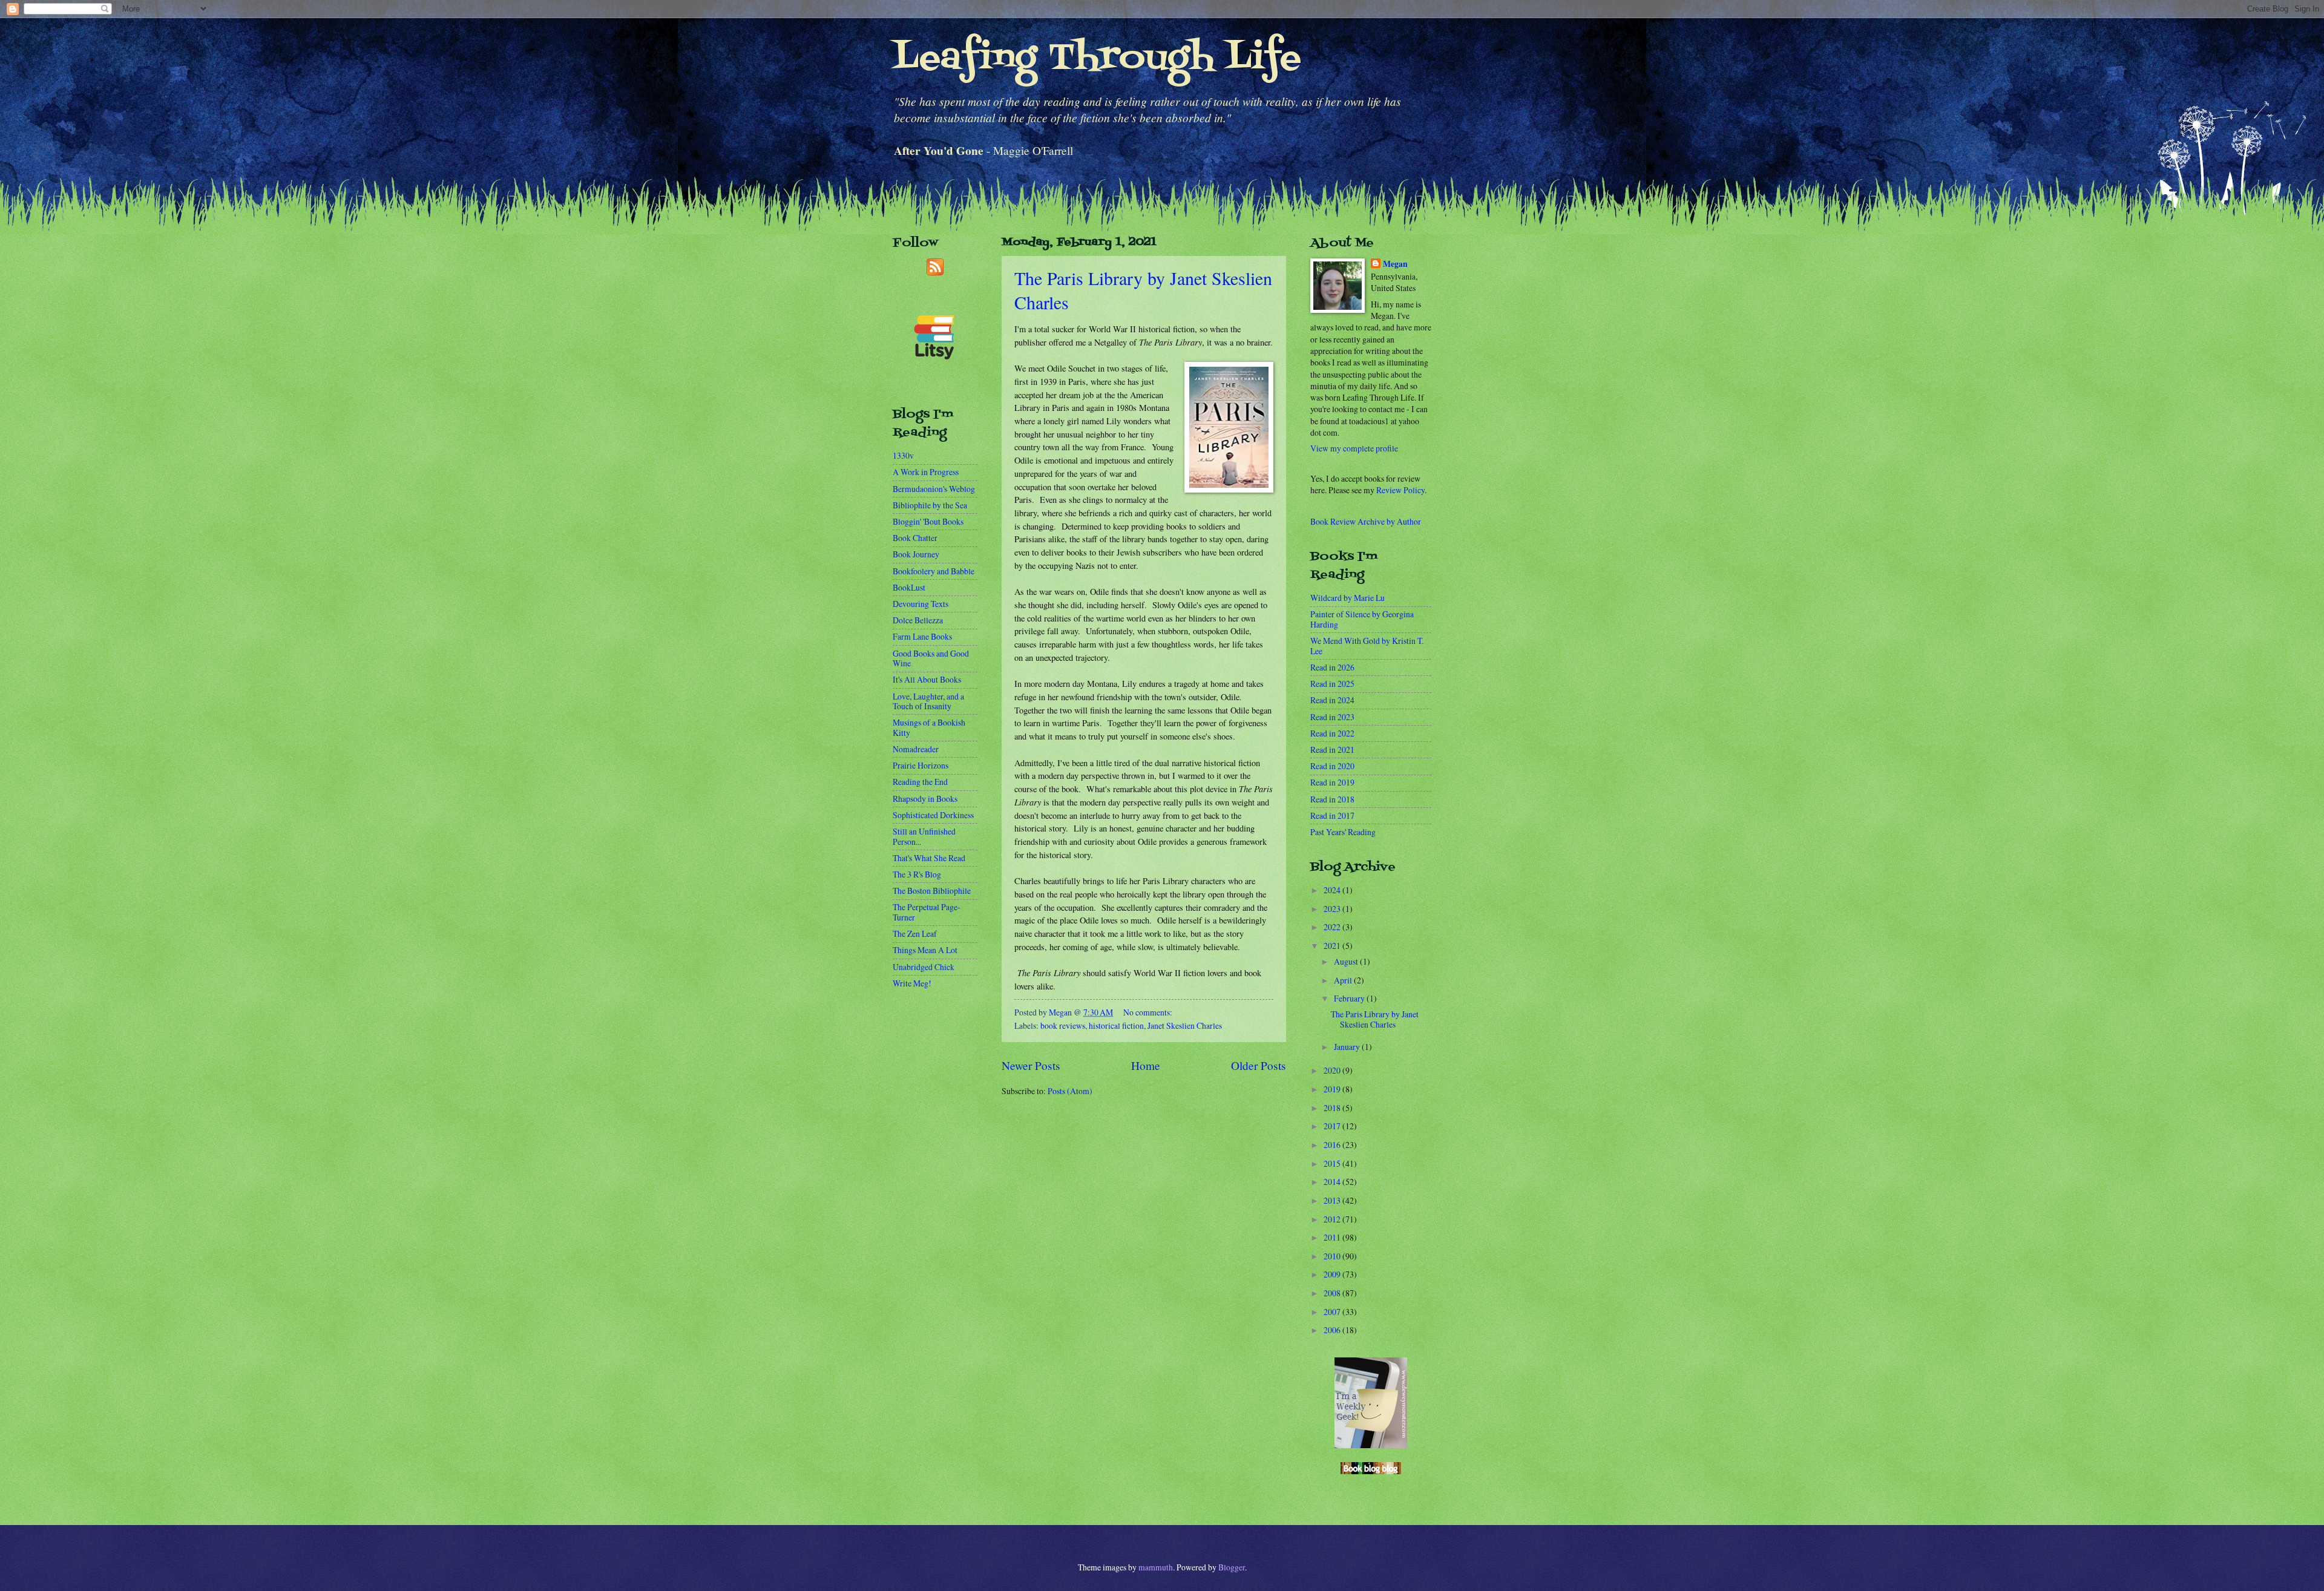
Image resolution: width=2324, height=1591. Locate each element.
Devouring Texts (921, 604)
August (1347, 961)
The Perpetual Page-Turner (927, 912)
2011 (1333, 1237)
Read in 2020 (1332, 766)
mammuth (1156, 1567)
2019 (1333, 1089)
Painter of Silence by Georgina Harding (1362, 619)
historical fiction (1116, 1025)
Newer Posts (1031, 1065)
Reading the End (920, 782)
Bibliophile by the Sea (930, 505)
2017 (1333, 1126)
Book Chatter (915, 538)
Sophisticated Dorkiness (933, 815)
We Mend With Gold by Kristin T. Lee (1367, 646)
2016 (1333, 1145)
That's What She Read (929, 858)
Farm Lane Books (922, 636)
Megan (1395, 264)
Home (1146, 1065)
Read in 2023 (1332, 717)
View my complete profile (1354, 448)
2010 (1333, 1256)
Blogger (1232, 1567)
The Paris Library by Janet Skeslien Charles (1375, 1019)
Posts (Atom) (1070, 1091)
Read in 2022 (1332, 733)
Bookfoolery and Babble (934, 571)
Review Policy (1400, 490)
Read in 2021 (1332, 750)
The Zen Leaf (915, 933)
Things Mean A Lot (925, 950)
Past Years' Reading (1343, 832)
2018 (1333, 1108)
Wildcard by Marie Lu (1347, 598)
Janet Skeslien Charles (1185, 1025)
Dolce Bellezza (918, 620)
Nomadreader (916, 749)
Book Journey (916, 554)
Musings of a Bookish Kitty (929, 727)
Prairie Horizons (921, 765)
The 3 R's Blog (917, 874)
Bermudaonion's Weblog (934, 489)
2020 (1333, 1070)
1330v (903, 455)
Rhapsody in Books (925, 799)
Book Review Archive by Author (1366, 521)
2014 (1333, 1182)
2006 (1333, 1330)
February (1350, 998)
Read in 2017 (1332, 815)
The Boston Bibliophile (932, 891)
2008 (1333, 1293)
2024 (1333, 890)
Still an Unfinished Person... (924, 836)
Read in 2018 (1332, 799)
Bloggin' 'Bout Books (928, 521)
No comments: (1148, 1012)
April (1344, 980)
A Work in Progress (926, 472)
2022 (1333, 927)
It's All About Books (927, 679)
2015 (1333, 1163)
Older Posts (1259, 1065)
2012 (1333, 1219)
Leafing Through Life (1097, 59)
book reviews (1063, 1025)
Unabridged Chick (924, 967)
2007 (1333, 1312)
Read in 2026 (1332, 667)
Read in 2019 (1332, 782)
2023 (1333, 909)
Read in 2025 (1332, 684)
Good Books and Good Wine (931, 658)
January (1348, 1047)
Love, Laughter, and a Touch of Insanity (928, 701)
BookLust (909, 587)
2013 (1333, 1200)
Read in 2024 (1332, 700)
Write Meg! (912, 983)
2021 (1333, 946)
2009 (1333, 1274)
